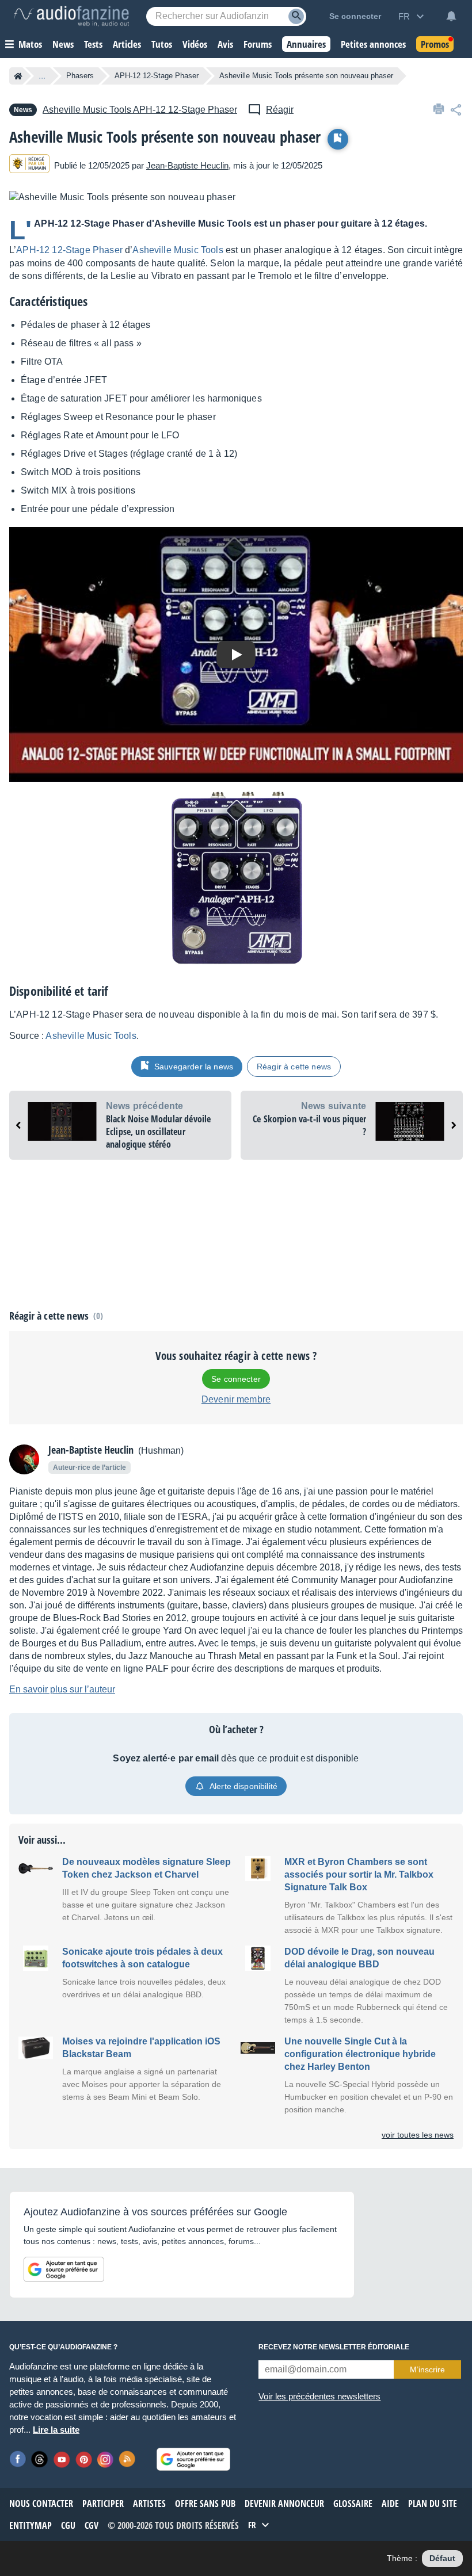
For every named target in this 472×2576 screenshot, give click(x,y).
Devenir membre (236, 1399)
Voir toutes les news (418, 2135)
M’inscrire (427, 2369)
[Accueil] (18, 76)
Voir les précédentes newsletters (319, 2396)
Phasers (80, 76)
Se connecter (236, 1379)
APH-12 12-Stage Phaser (157, 76)
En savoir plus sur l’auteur (62, 1689)
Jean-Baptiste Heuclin (187, 165)
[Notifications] (451, 16)
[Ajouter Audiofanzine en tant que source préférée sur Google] (64, 2269)
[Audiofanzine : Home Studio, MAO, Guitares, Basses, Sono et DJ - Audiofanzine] (71, 16)
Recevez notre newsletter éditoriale (334, 2347)
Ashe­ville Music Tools (178, 250)
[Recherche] (296, 16)
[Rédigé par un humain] (29, 165)
